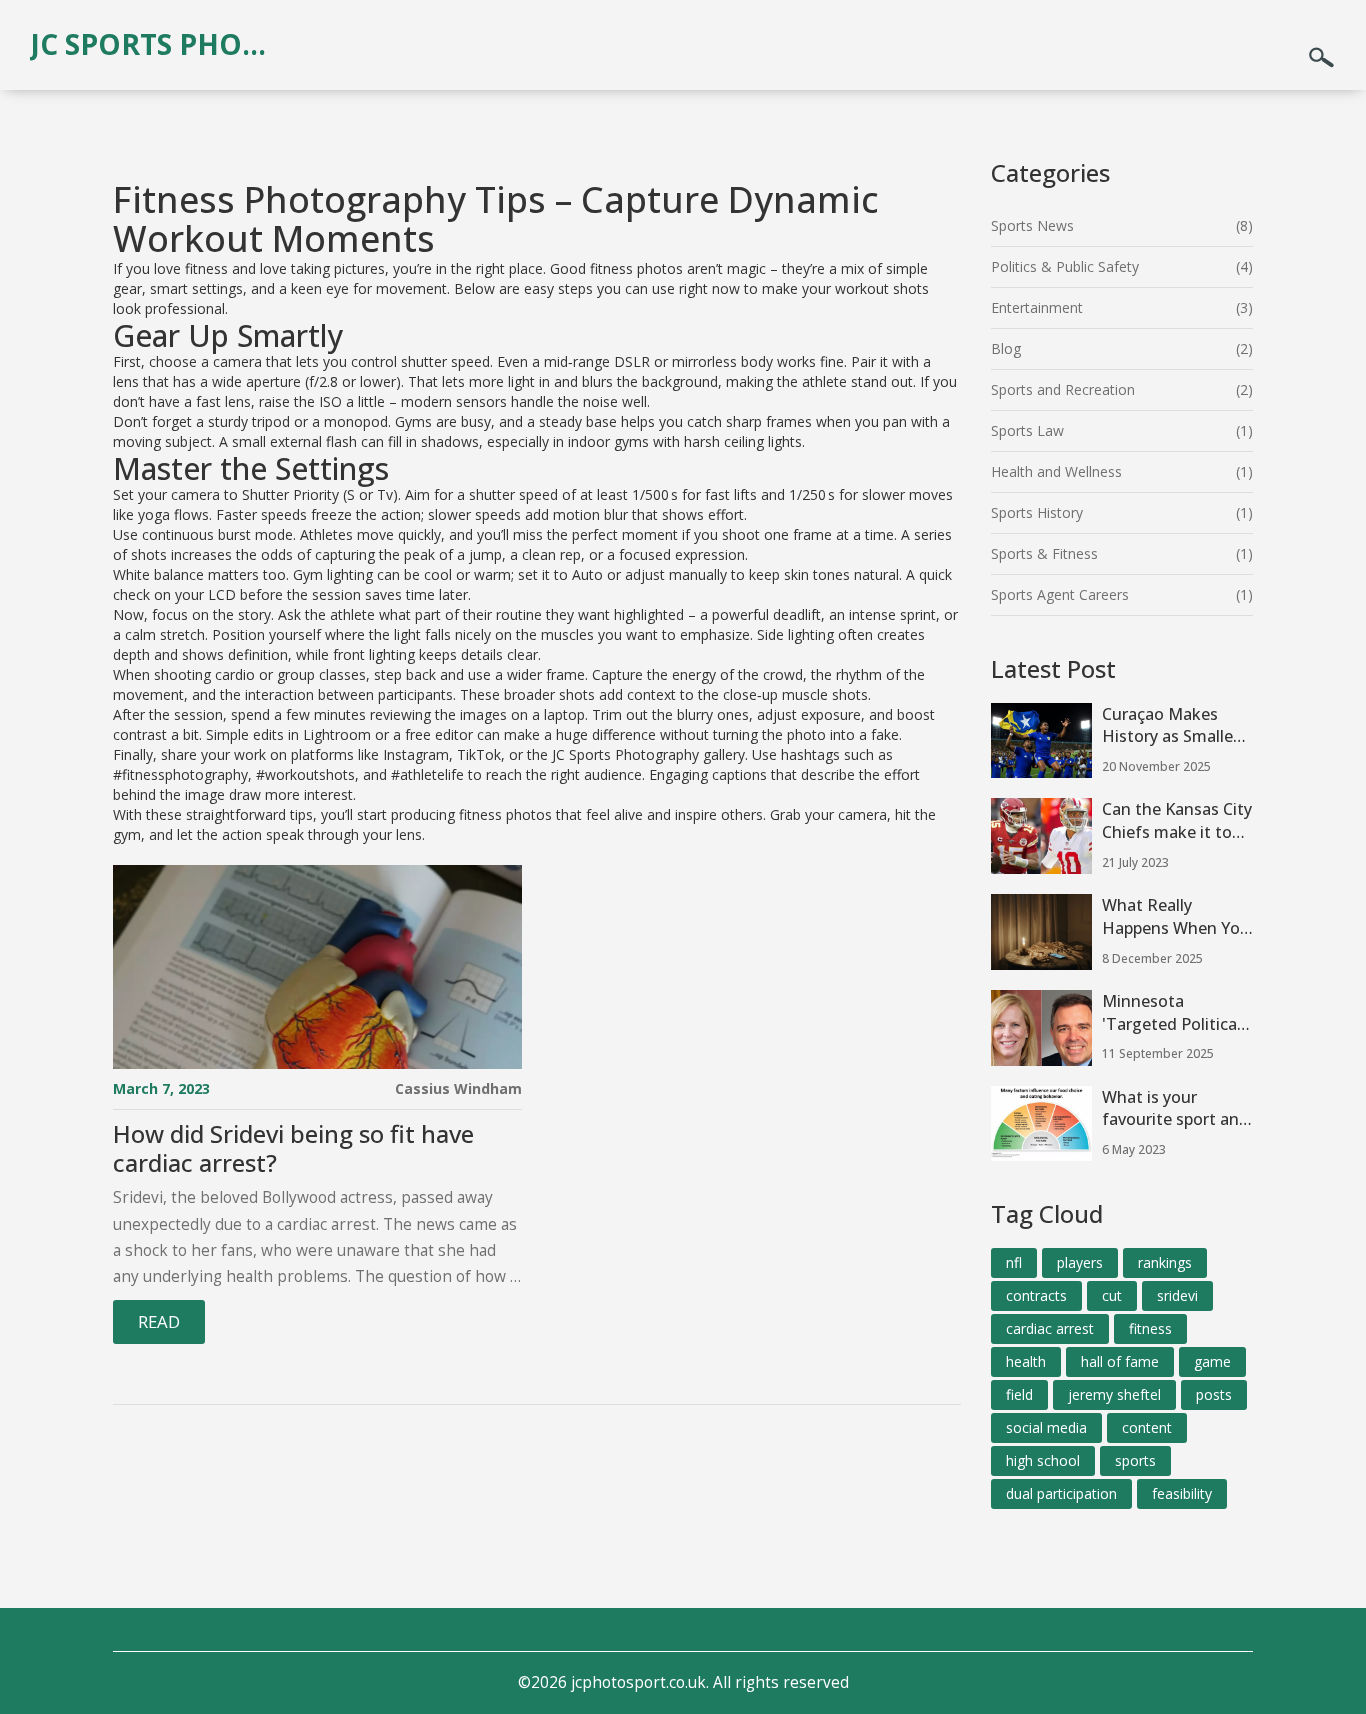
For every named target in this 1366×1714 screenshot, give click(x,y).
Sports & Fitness (1044, 553)
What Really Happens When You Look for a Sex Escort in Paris (1176, 917)
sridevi (1177, 1295)
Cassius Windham (458, 1088)
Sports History (1037, 512)
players (1080, 1262)
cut (1112, 1295)
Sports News (1032, 225)
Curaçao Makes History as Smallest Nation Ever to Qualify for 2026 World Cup (1175, 726)
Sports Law (1027, 430)
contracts (1036, 1295)
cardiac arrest (1050, 1328)
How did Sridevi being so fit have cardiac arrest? (293, 1149)
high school (1043, 1460)
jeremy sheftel (1114, 1394)
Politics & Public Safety (1065, 266)
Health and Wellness (1056, 471)
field (1019, 1394)
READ (159, 1321)
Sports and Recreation (1063, 389)
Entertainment (1037, 307)
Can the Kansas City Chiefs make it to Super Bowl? (1177, 821)
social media (1046, 1427)
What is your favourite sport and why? (1175, 1109)
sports (1135, 1460)
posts (1214, 1394)
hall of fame (1120, 1361)
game (1212, 1361)
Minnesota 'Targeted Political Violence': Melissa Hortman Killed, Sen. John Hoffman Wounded (1173, 1013)
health (1026, 1361)
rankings (1165, 1262)
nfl (1014, 1262)
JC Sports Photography (155, 44)
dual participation (1061, 1493)
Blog (1006, 348)
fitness (1150, 1328)
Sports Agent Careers (1060, 594)
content (1147, 1427)
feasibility (1182, 1493)
